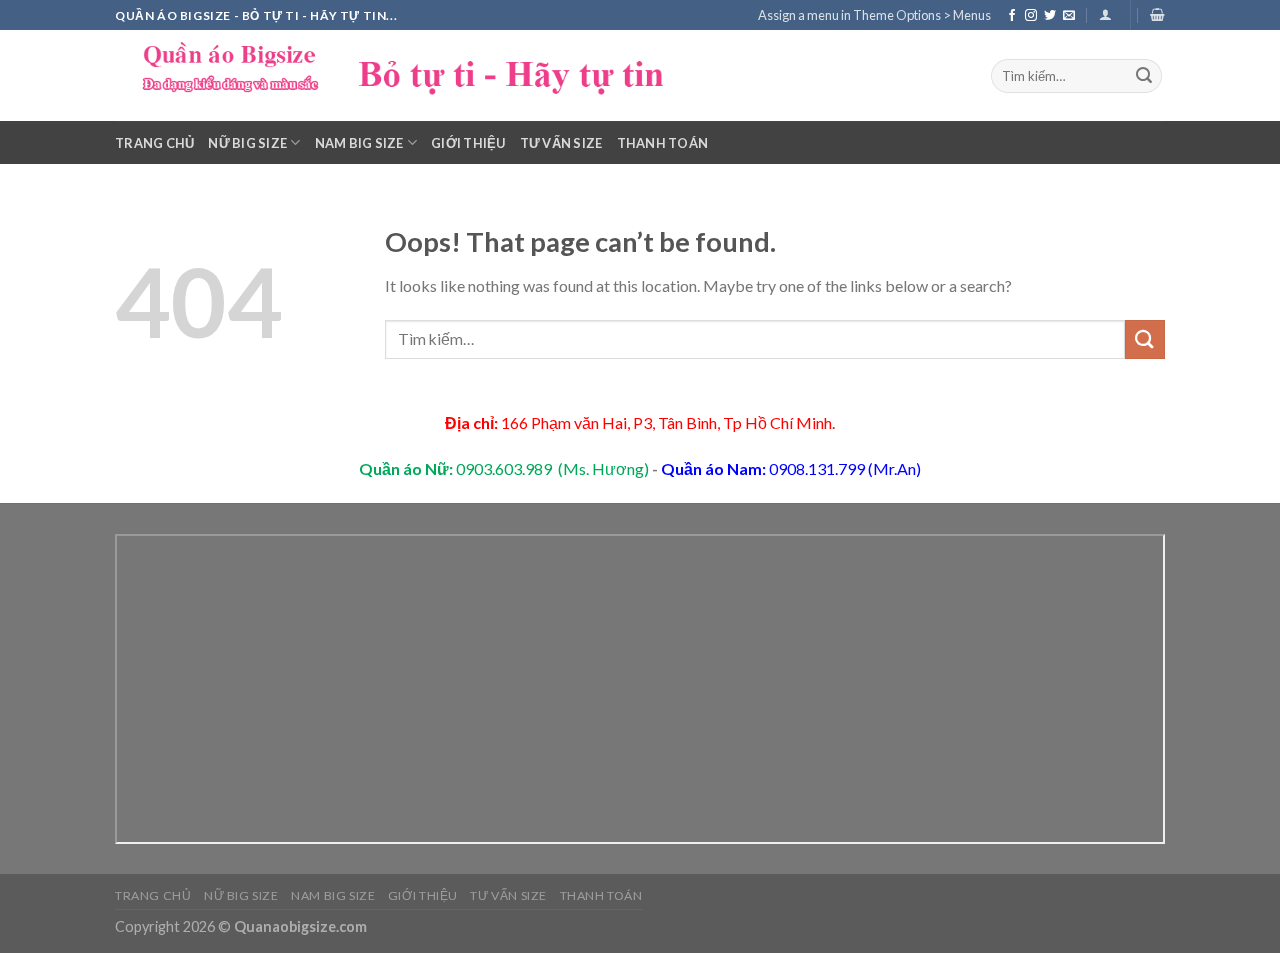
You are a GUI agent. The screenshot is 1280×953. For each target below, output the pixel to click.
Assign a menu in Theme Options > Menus (874, 15)
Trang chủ (154, 143)
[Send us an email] (1069, 16)
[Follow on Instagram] (1031, 16)
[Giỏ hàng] (1157, 14)
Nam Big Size (359, 143)
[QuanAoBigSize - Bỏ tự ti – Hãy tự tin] (415, 75)
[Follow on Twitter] (1050, 16)
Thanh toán (663, 143)
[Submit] (1144, 76)
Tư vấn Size (561, 143)
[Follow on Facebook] (1012, 16)
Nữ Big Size (247, 143)
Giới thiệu (468, 143)
